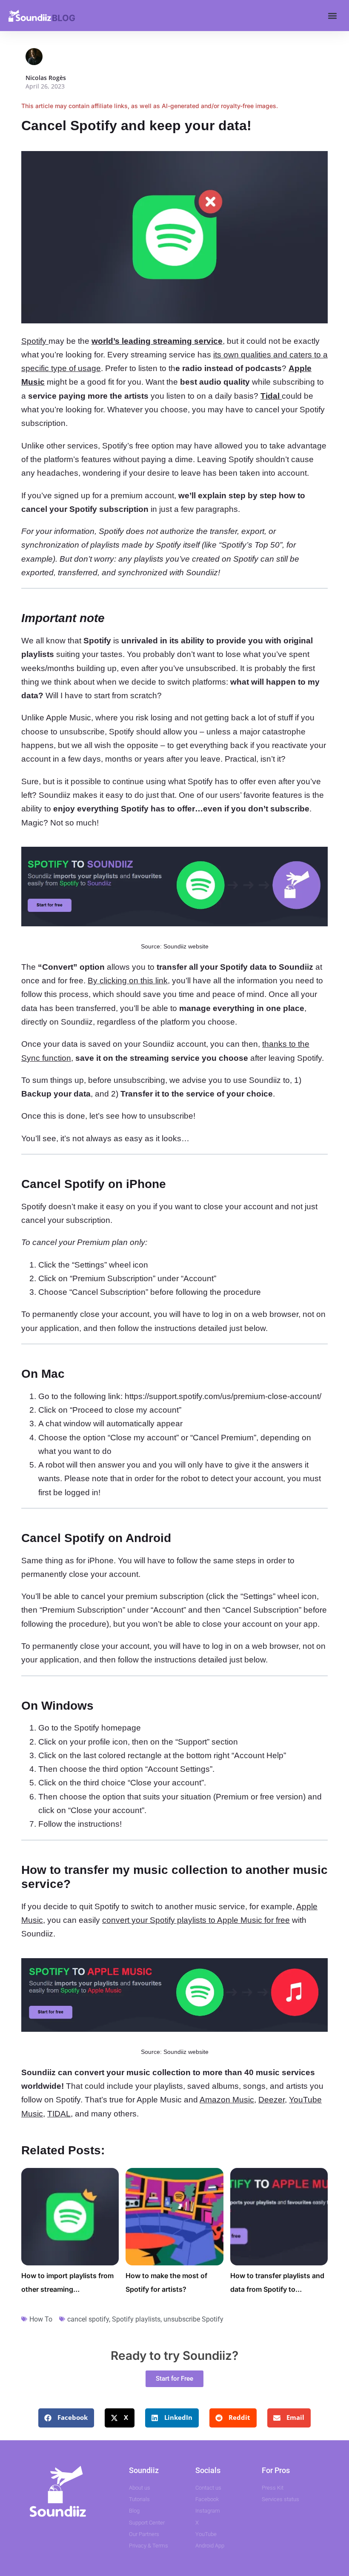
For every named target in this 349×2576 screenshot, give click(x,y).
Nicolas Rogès (46, 78)
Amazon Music (227, 2100)
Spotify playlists (136, 2319)
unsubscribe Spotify (193, 2319)
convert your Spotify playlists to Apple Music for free (196, 1920)
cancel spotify (88, 2319)
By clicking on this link (128, 981)
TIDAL (59, 2114)
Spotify (35, 341)
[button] (332, 16)
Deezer (272, 2100)
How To (41, 2319)
